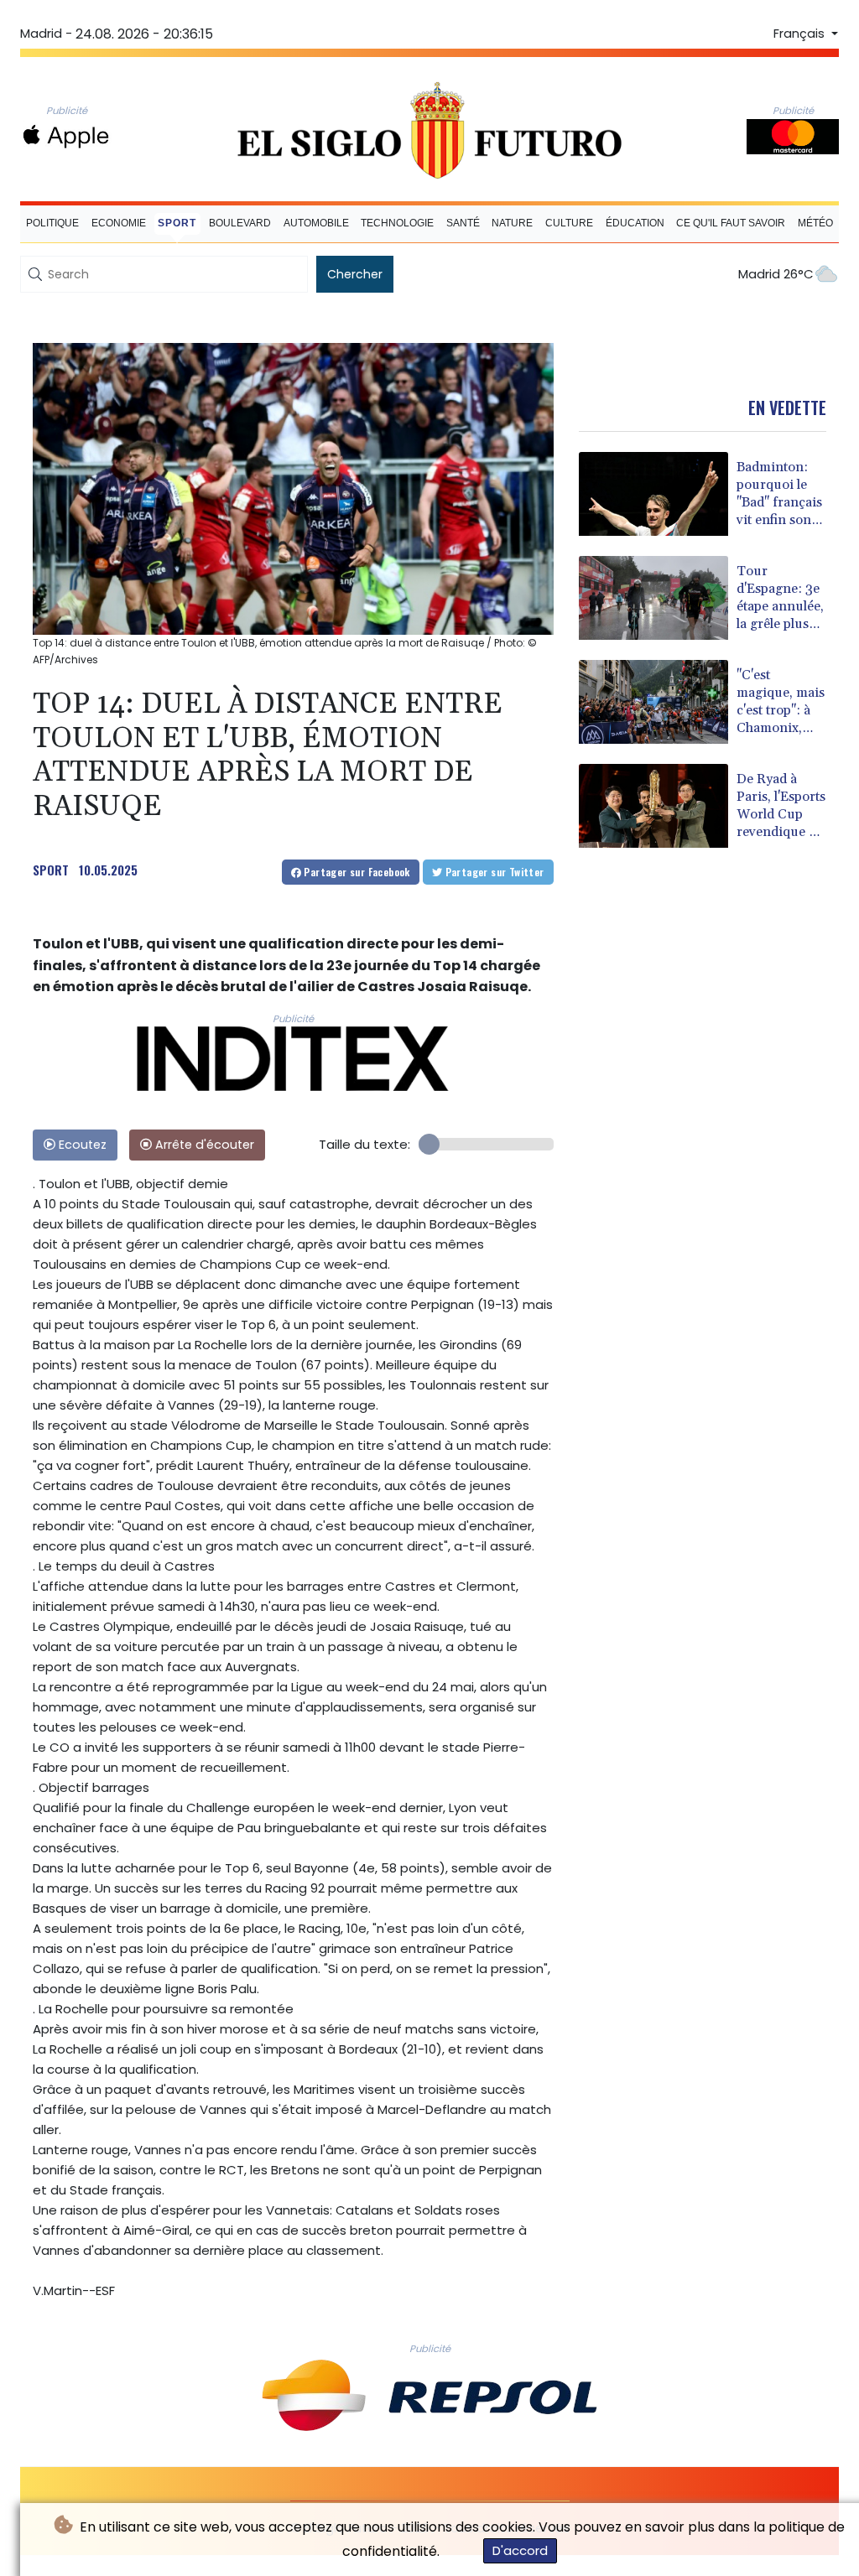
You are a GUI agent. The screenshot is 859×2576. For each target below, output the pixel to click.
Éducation (635, 223)
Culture (569, 223)
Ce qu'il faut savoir (731, 223)
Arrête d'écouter (203, 1145)
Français (801, 34)
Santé (463, 223)
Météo (815, 223)
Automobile (316, 223)
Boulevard (240, 223)
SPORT (51, 870)
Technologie (397, 223)
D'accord (520, 2550)
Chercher (355, 274)
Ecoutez (81, 1145)
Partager (356, 872)
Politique (52, 223)
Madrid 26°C (776, 274)
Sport (177, 223)
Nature (512, 223)
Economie (119, 223)
